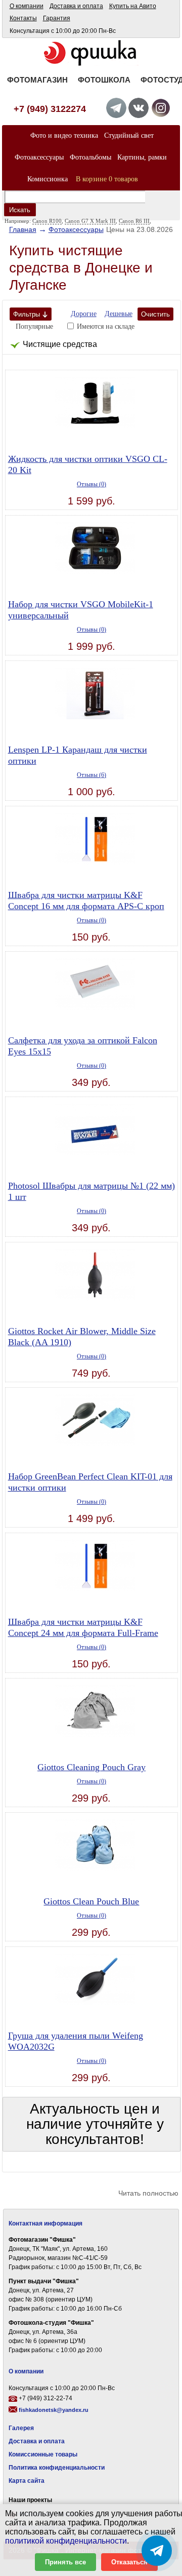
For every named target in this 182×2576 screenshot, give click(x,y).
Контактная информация (45, 2223)
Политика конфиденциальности (57, 2468)
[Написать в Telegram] (157, 2551)
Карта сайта (27, 2481)
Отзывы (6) (92, 775)
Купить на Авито (133, 6)
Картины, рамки (142, 157)
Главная (23, 229)
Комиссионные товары (43, 2454)
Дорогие (84, 314)
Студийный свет (129, 135)
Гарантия (57, 18)
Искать (20, 210)
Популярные (34, 326)
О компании (27, 6)
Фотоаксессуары (39, 157)
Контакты (23, 18)
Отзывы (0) (92, 484)
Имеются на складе (106, 326)
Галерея (21, 2428)
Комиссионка (48, 179)
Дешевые (119, 314)
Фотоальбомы (90, 157)
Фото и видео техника (64, 135)
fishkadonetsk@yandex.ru (54, 2410)
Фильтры (27, 314)
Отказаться (129, 2562)
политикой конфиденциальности (66, 2541)
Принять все (65, 2562)
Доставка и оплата (76, 6)
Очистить (155, 314)
